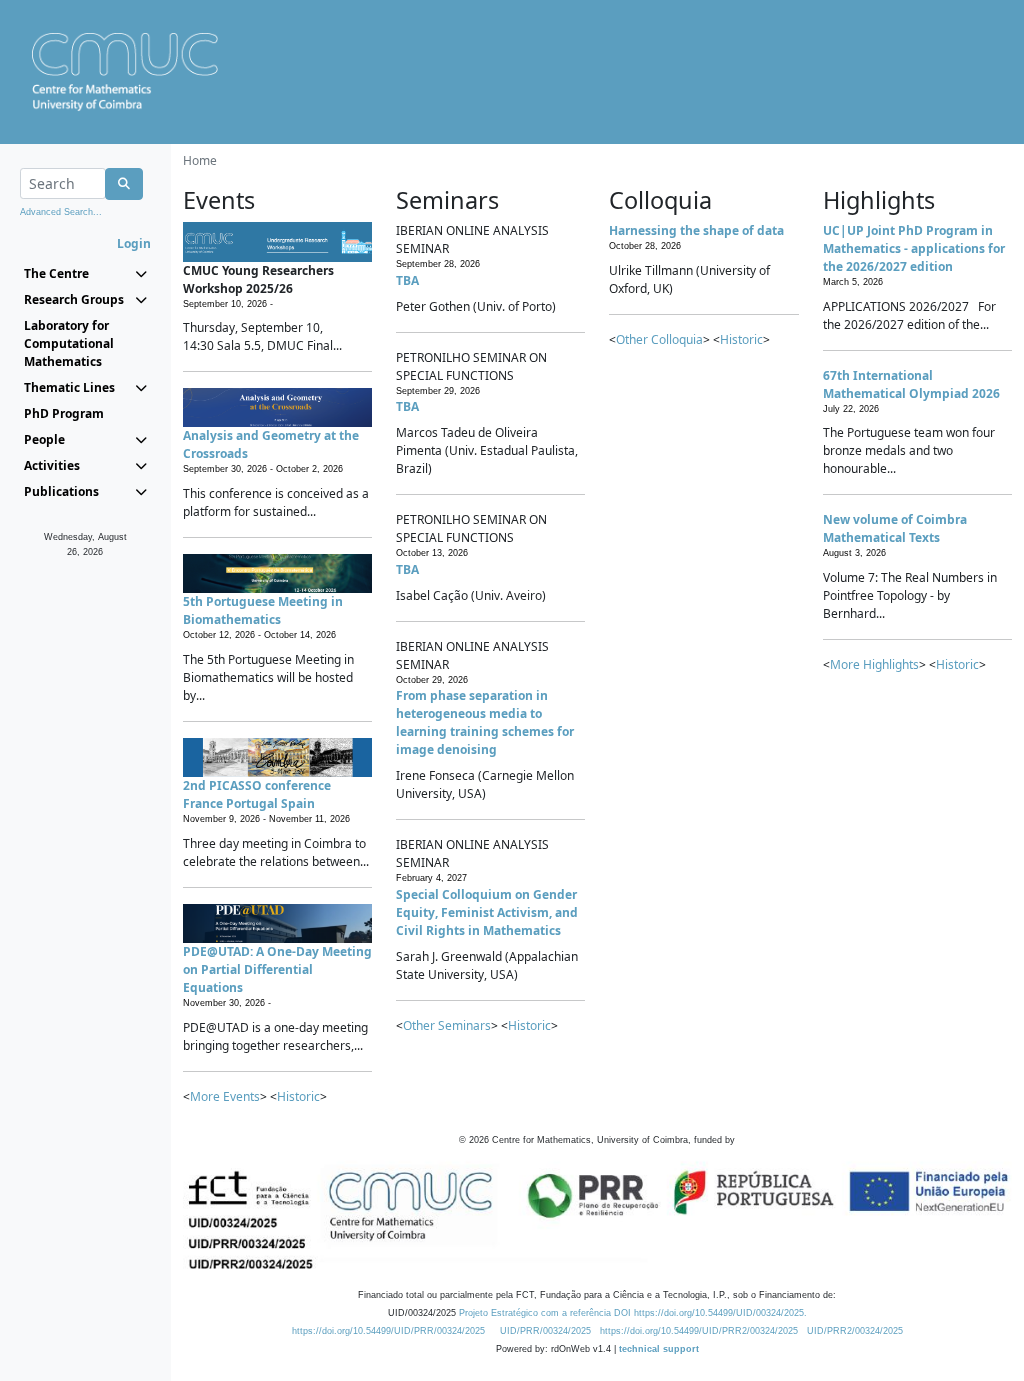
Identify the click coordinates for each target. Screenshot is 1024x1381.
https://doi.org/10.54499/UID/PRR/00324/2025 (388, 1331)
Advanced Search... (61, 212)
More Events (225, 1096)
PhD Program (64, 413)
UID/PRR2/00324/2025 (855, 1331)
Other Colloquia (659, 339)
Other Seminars (447, 1025)
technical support (659, 1349)
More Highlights (874, 664)
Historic (298, 1096)
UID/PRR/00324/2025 (545, 1331)
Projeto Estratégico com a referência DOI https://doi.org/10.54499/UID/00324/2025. (633, 1313)
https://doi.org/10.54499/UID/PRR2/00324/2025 (699, 1331)
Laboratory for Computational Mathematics (69, 343)
